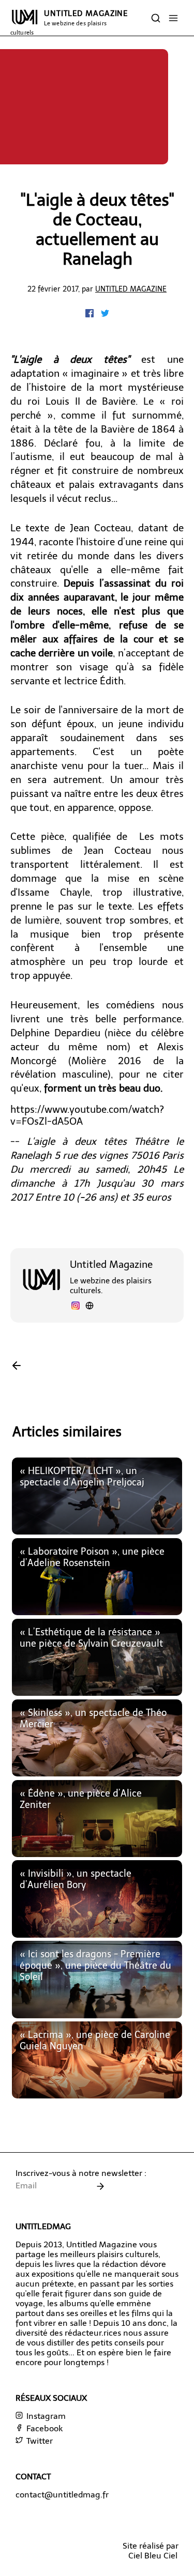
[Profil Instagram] (76, 1307)
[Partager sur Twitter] (105, 315)
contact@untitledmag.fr (62, 2495)
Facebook (43, 2428)
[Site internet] (89, 1307)
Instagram (45, 2416)
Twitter (39, 2441)
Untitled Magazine (131, 289)
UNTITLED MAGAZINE (69, 22)
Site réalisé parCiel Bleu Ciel (151, 2551)
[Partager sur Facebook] (91, 315)
